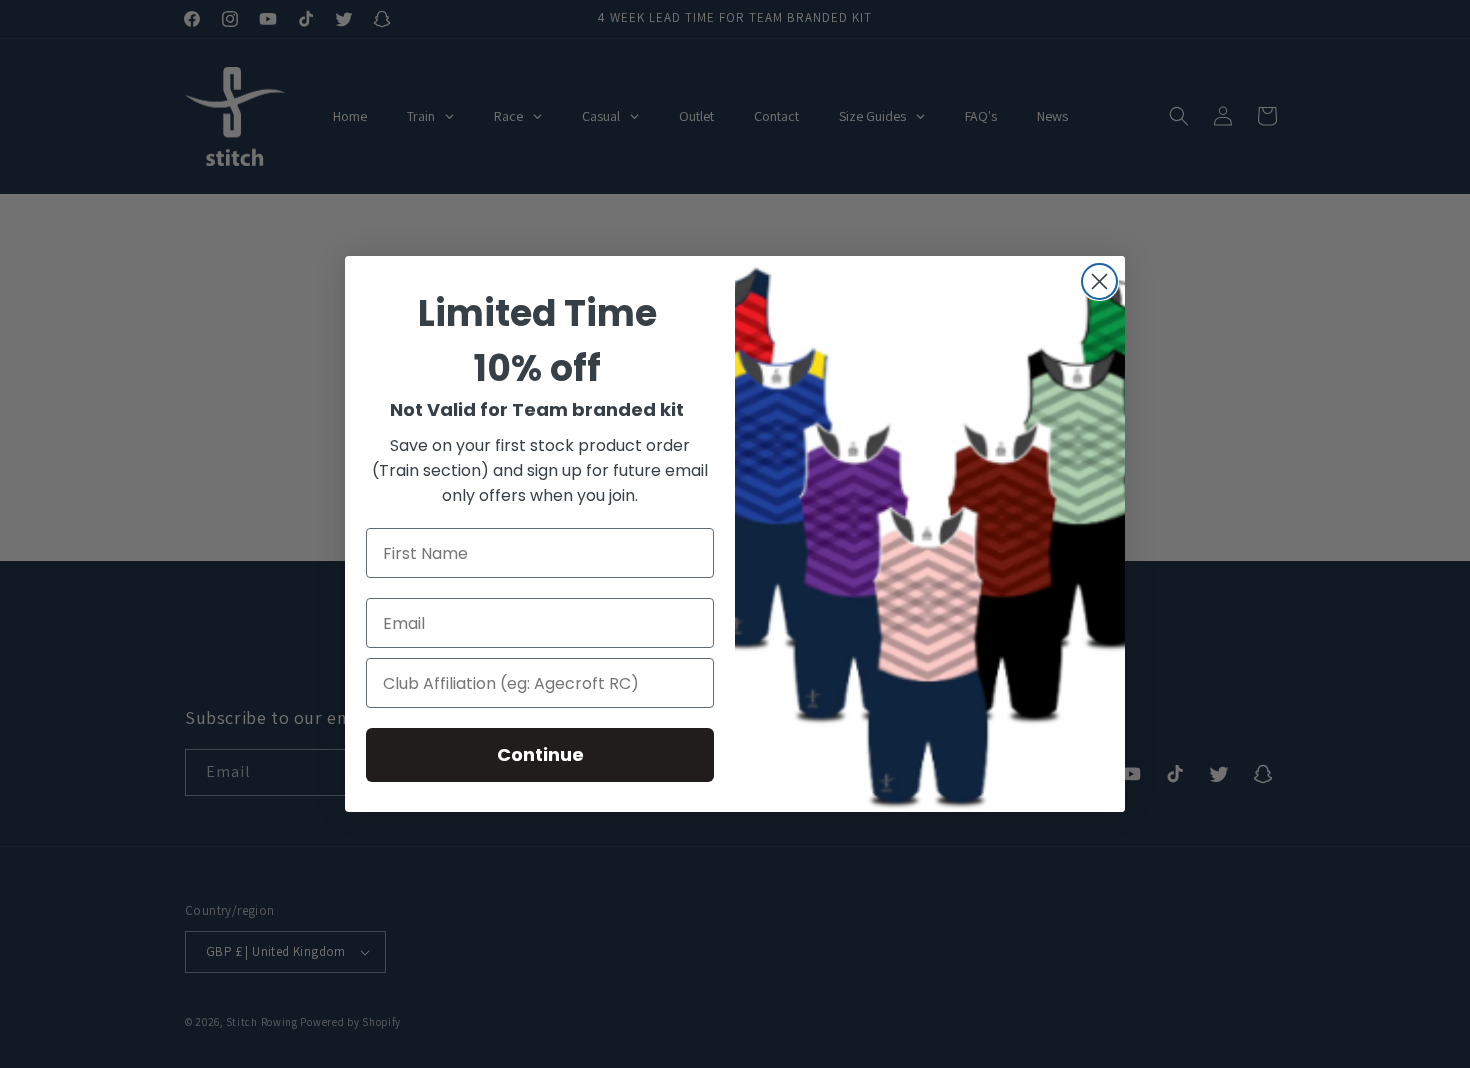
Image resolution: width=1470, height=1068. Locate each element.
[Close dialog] (1099, 281)
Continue (540, 754)
